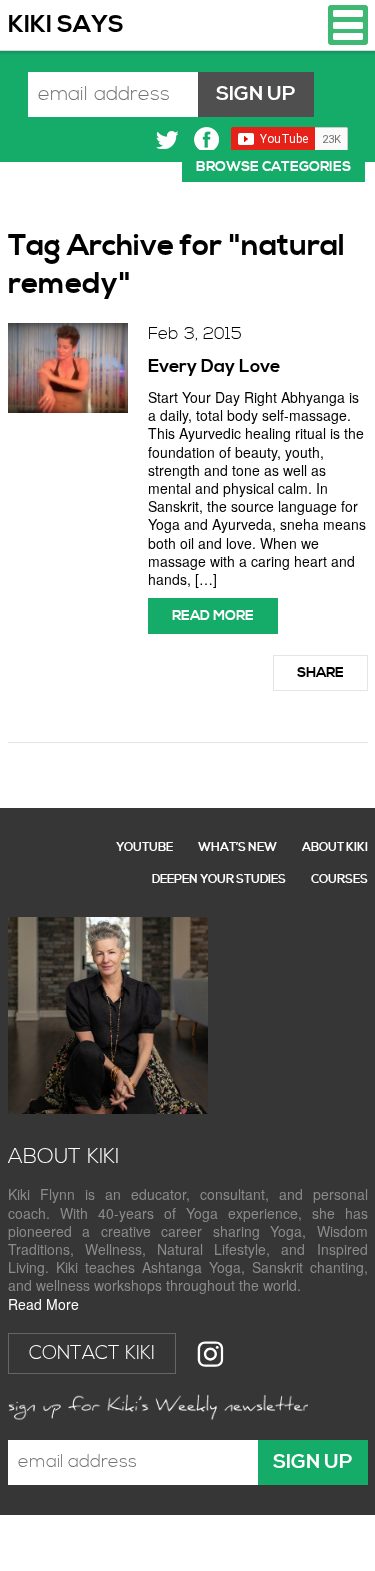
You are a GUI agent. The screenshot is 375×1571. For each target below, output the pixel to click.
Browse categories (273, 167)
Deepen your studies (219, 879)
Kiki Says (66, 25)
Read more (213, 616)
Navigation (348, 25)
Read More (43, 1304)
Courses (339, 879)
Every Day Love (214, 366)
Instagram (210, 1353)
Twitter (167, 139)
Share (320, 673)
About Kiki (335, 847)
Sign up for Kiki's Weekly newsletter (158, 1407)
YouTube (144, 847)
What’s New (237, 847)
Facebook (206, 139)
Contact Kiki (92, 1353)
